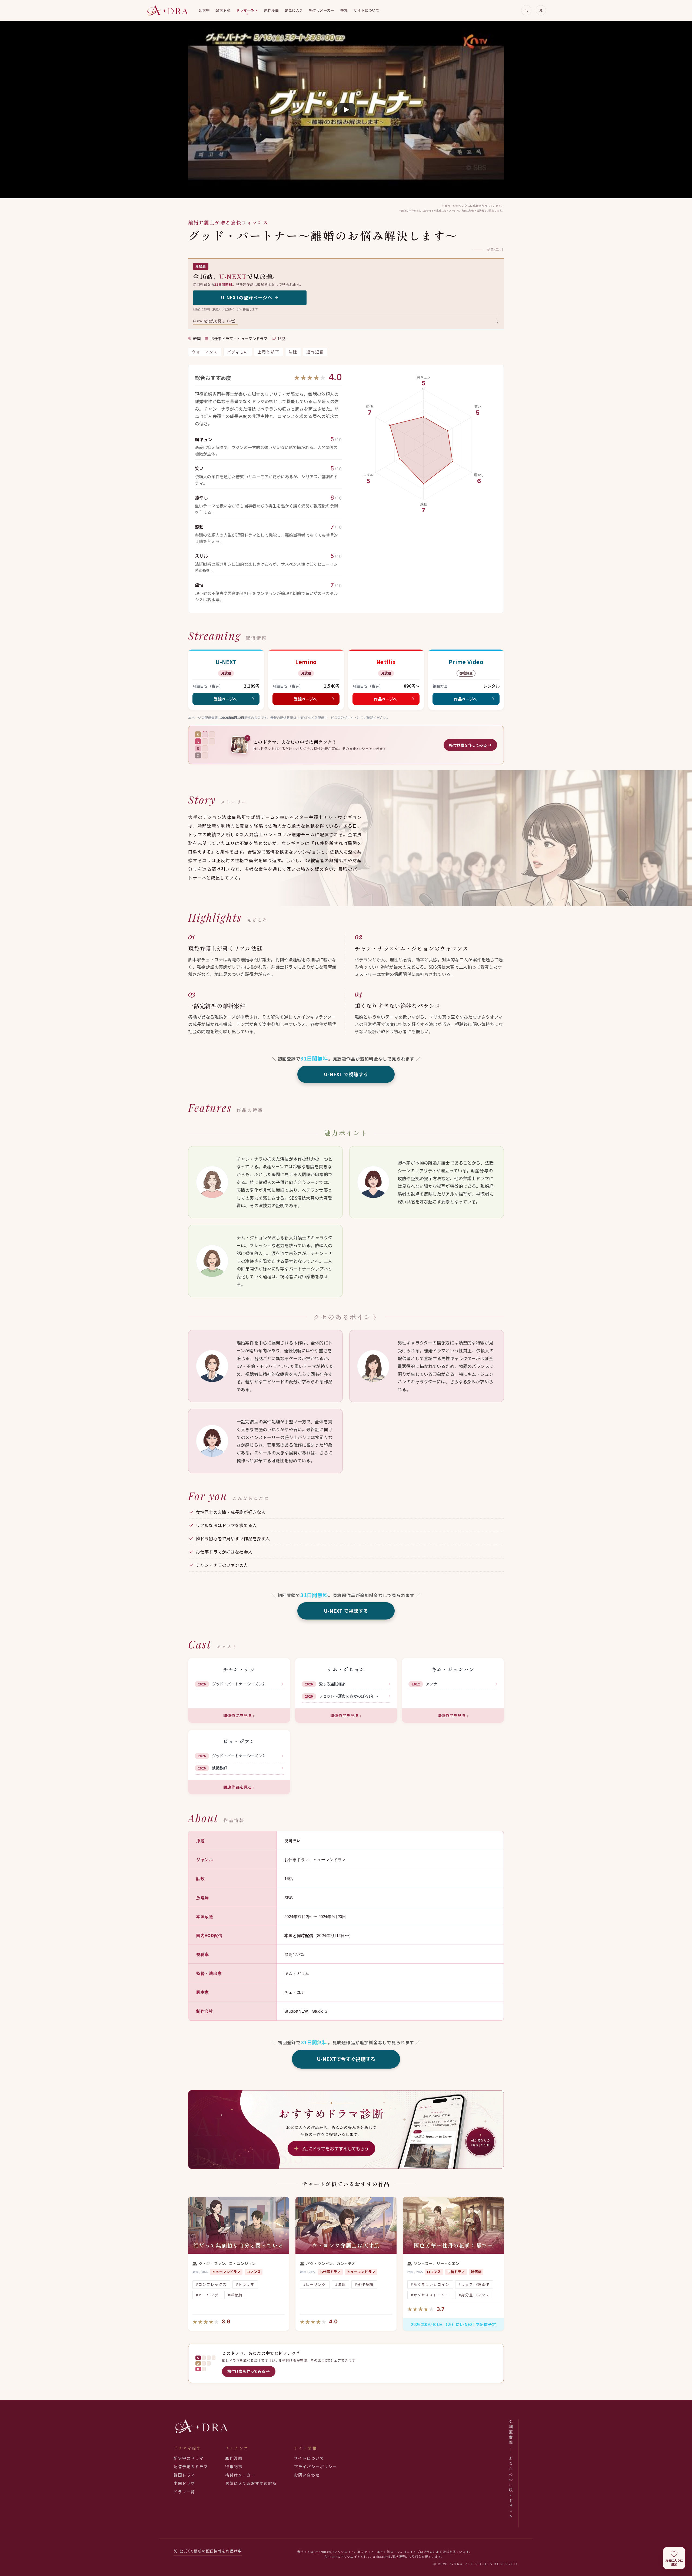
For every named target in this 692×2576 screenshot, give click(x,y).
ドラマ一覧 (245, 10)
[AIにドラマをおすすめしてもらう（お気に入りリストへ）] (346, 2130)
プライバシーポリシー (315, 2466)
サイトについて (366, 10)
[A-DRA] (167, 10)
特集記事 (234, 2466)
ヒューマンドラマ (252, 339)
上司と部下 (269, 352)
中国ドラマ (184, 2483)
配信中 (204, 10)
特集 (344, 10)
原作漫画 (271, 10)
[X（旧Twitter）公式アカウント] (541, 10)
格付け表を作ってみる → (249, 2371)
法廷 (293, 352)
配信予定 (223, 10)
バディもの (238, 352)
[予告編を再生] (346, 110)
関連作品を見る (239, 1715)
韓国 (197, 339)
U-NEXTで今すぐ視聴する (346, 2059)
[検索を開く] (526, 10)
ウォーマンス (205, 352)
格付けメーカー (322, 10)
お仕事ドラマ (222, 339)
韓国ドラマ (184, 2475)
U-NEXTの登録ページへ (247, 297)
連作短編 (315, 352)
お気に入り (294, 10)
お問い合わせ (307, 2475)
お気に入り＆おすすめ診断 (251, 2483)
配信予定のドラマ (191, 2466)
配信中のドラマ (189, 2458)
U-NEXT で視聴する (346, 1074)
